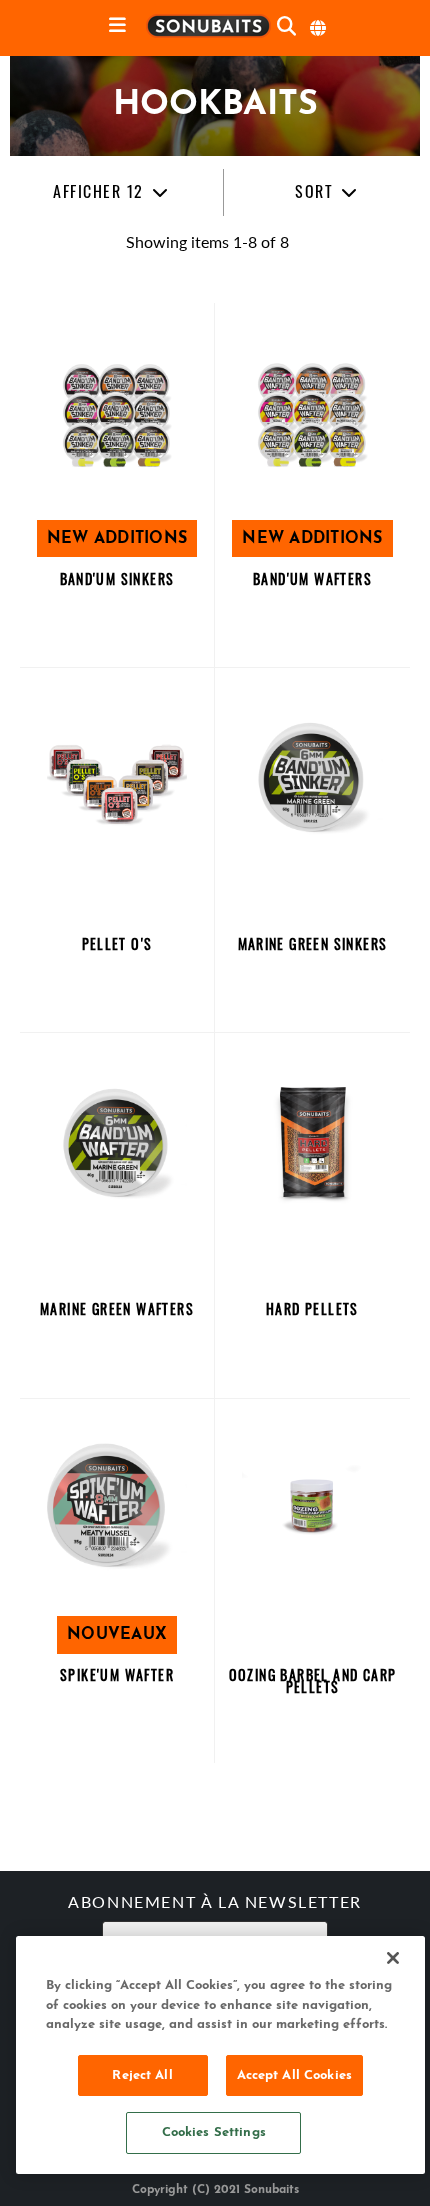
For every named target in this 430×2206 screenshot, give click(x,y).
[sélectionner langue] (319, 28)
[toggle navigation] (117, 26)
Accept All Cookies (294, 2075)
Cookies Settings (214, 2132)
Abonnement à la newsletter (215, 1904)
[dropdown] (111, 193)
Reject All (142, 2075)
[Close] (393, 1958)
